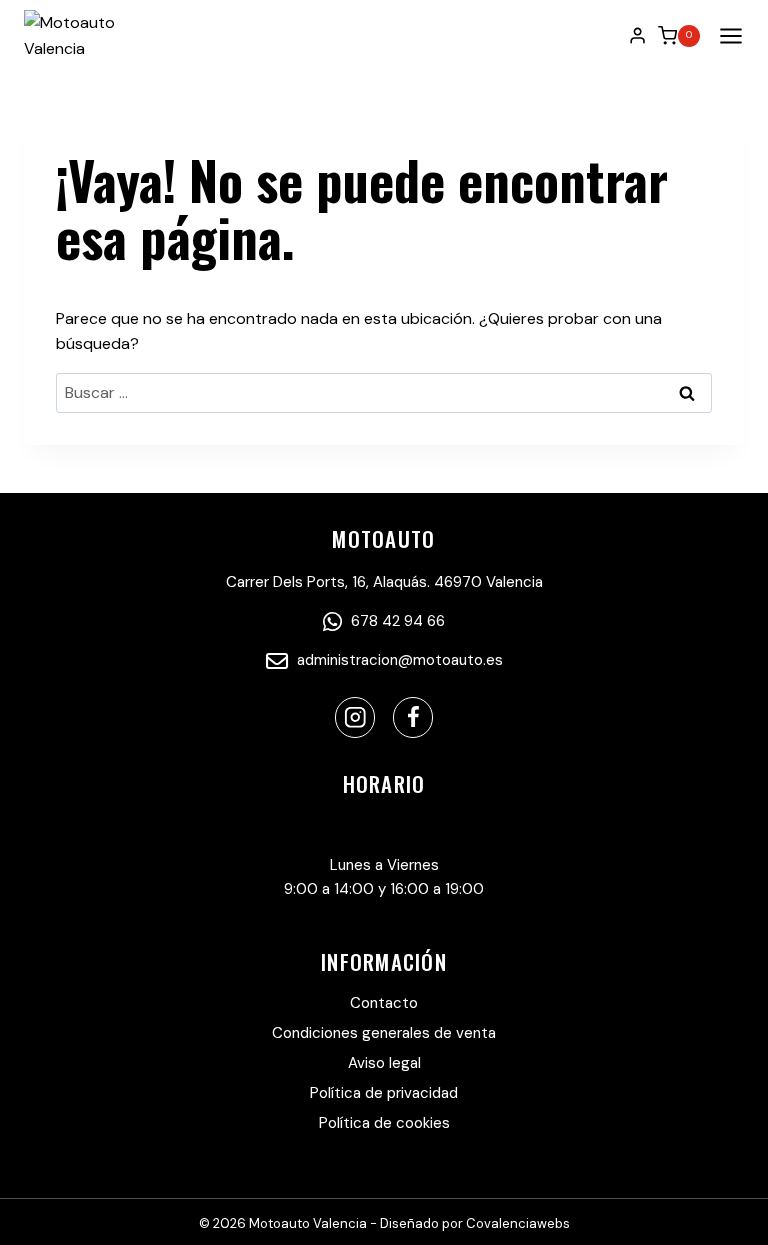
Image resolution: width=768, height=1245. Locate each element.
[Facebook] (413, 717)
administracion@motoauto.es (398, 660)
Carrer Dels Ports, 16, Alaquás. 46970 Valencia (384, 582)
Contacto (384, 1003)
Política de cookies (384, 1123)
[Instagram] (355, 717)
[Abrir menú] (727, 35)
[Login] (637, 35)
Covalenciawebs (518, 1223)
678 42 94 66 (396, 621)
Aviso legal (384, 1063)
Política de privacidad (384, 1093)
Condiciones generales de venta (384, 1033)
